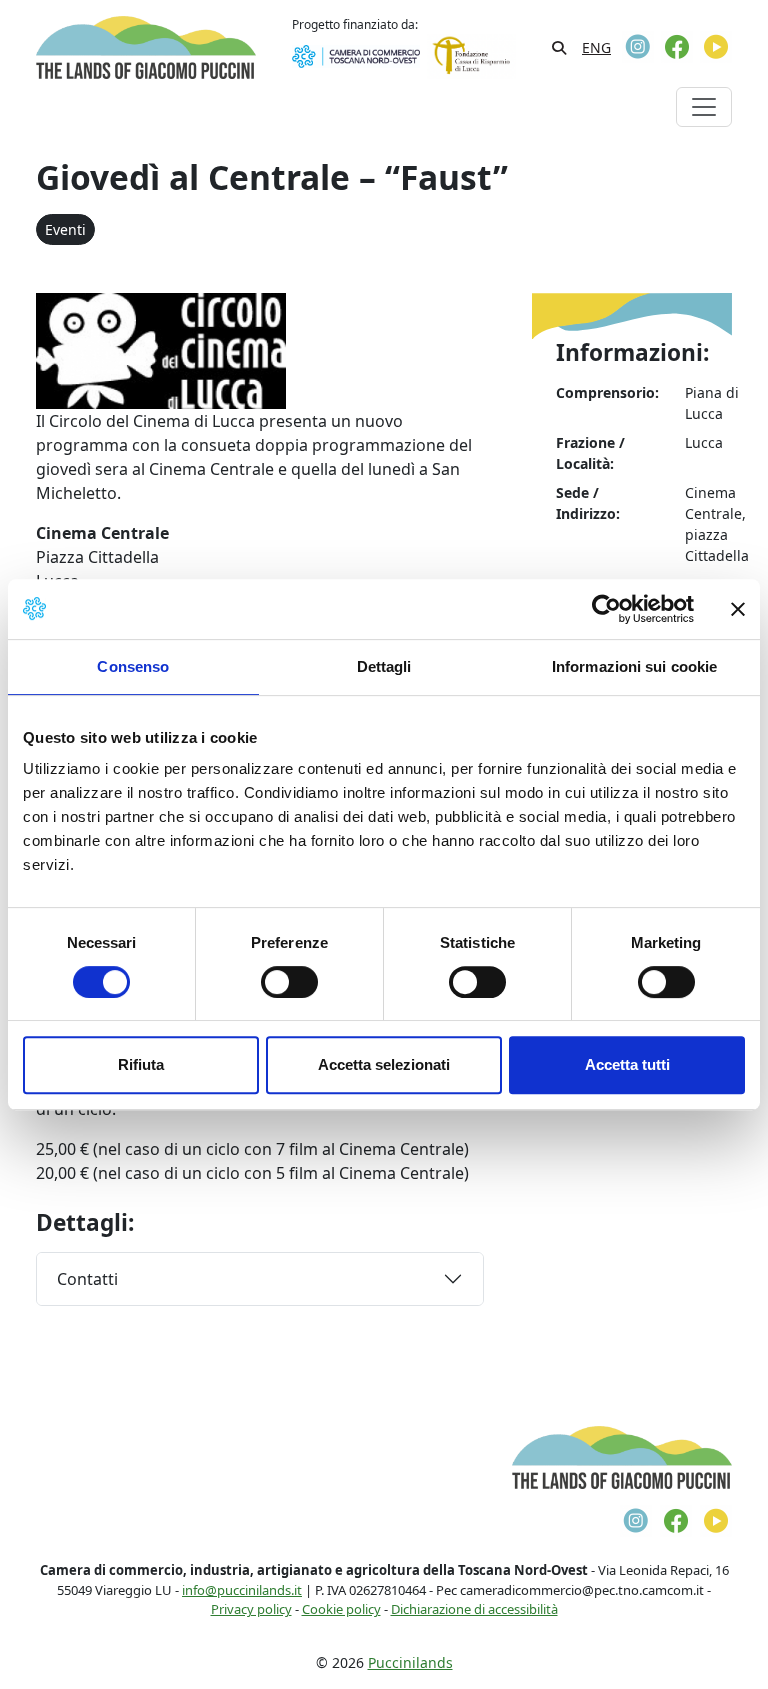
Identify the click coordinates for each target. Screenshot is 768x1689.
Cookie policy (341, 1609)
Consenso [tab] (133, 666)
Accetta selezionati (384, 1064)
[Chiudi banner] (738, 609)
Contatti (87, 1279)
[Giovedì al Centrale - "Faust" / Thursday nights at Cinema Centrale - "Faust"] (161, 349)
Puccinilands (410, 1662)
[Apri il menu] (704, 107)
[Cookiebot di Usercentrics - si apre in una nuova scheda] (606, 609)
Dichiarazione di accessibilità (474, 1609)
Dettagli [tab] (384, 666)
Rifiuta (141, 1064)
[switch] (289, 982)
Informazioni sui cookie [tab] (634, 666)
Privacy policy (251, 1609)
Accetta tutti (627, 1064)
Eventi (65, 229)
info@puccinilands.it (242, 1590)
